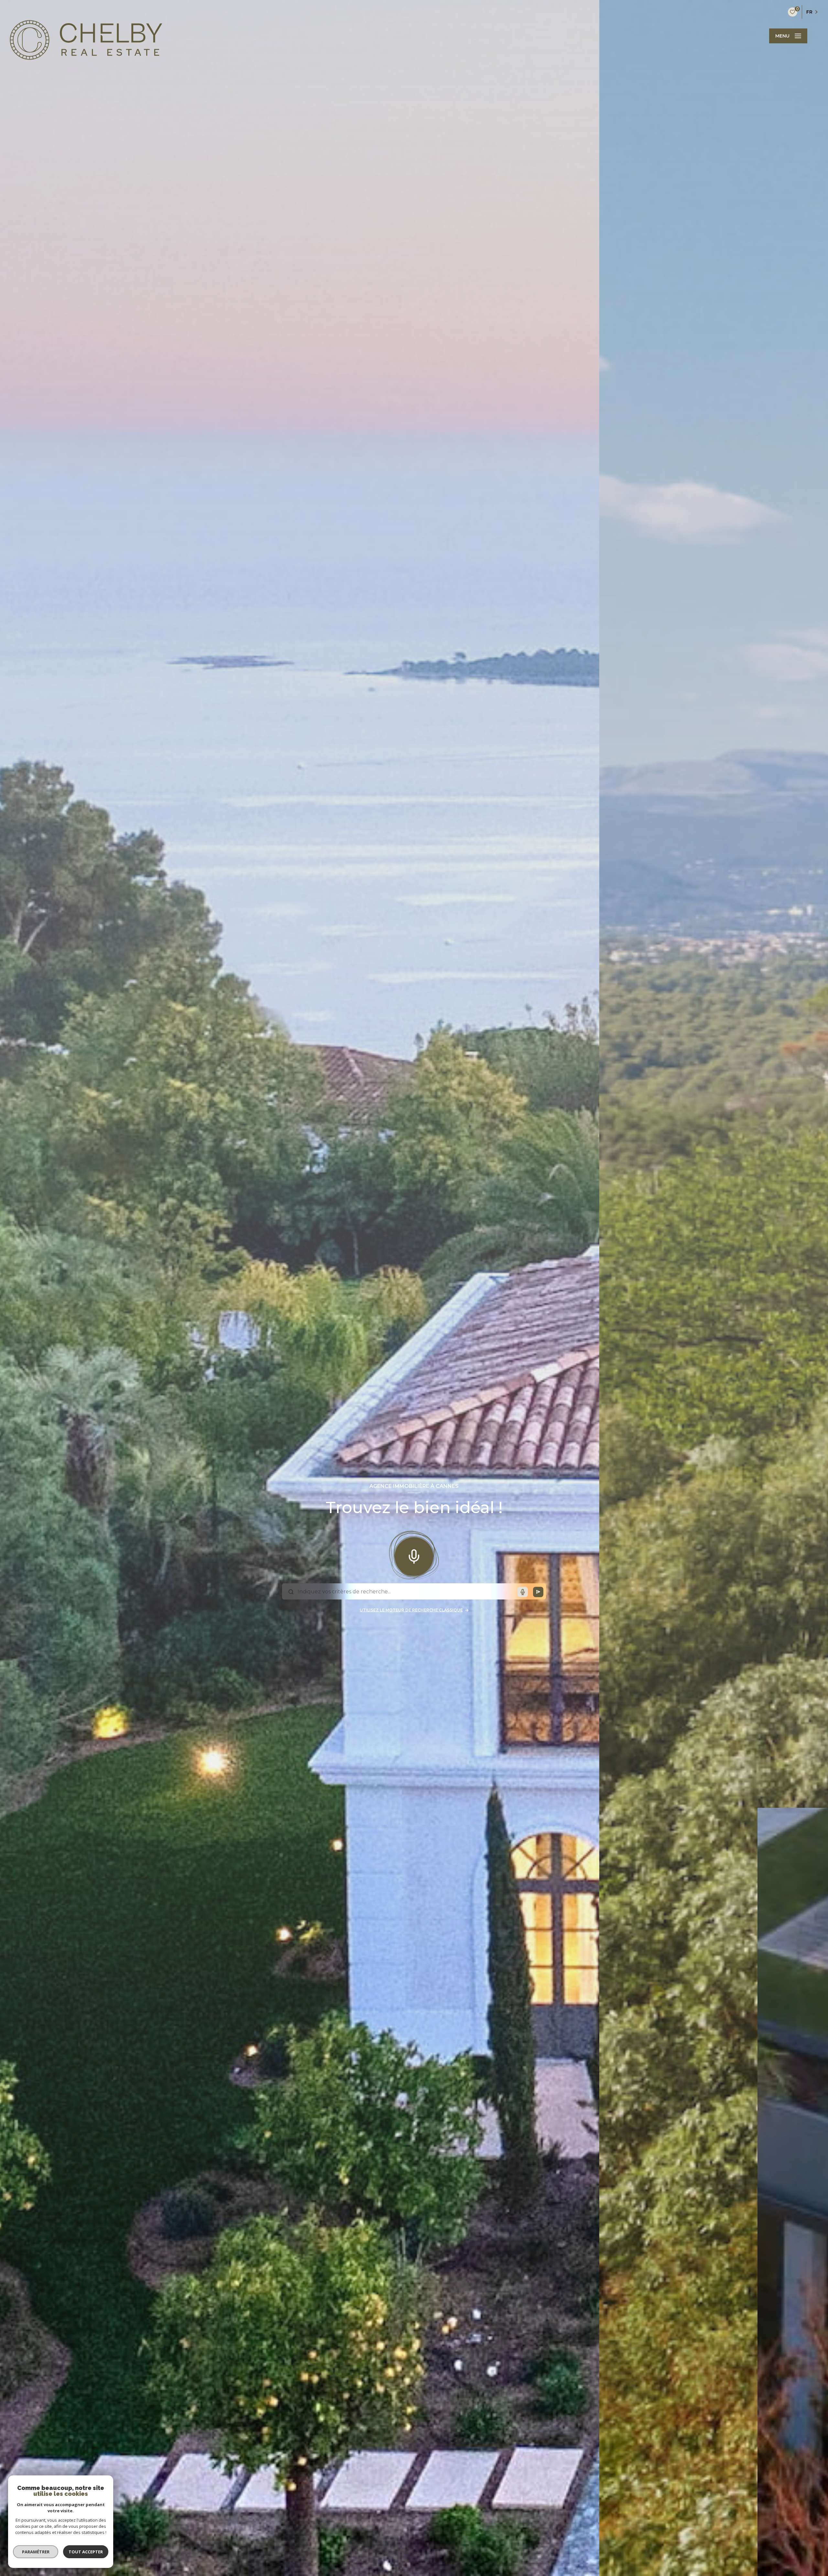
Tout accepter (86, 2552)
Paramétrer (36, 2552)
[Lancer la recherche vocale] (414, 1555)
